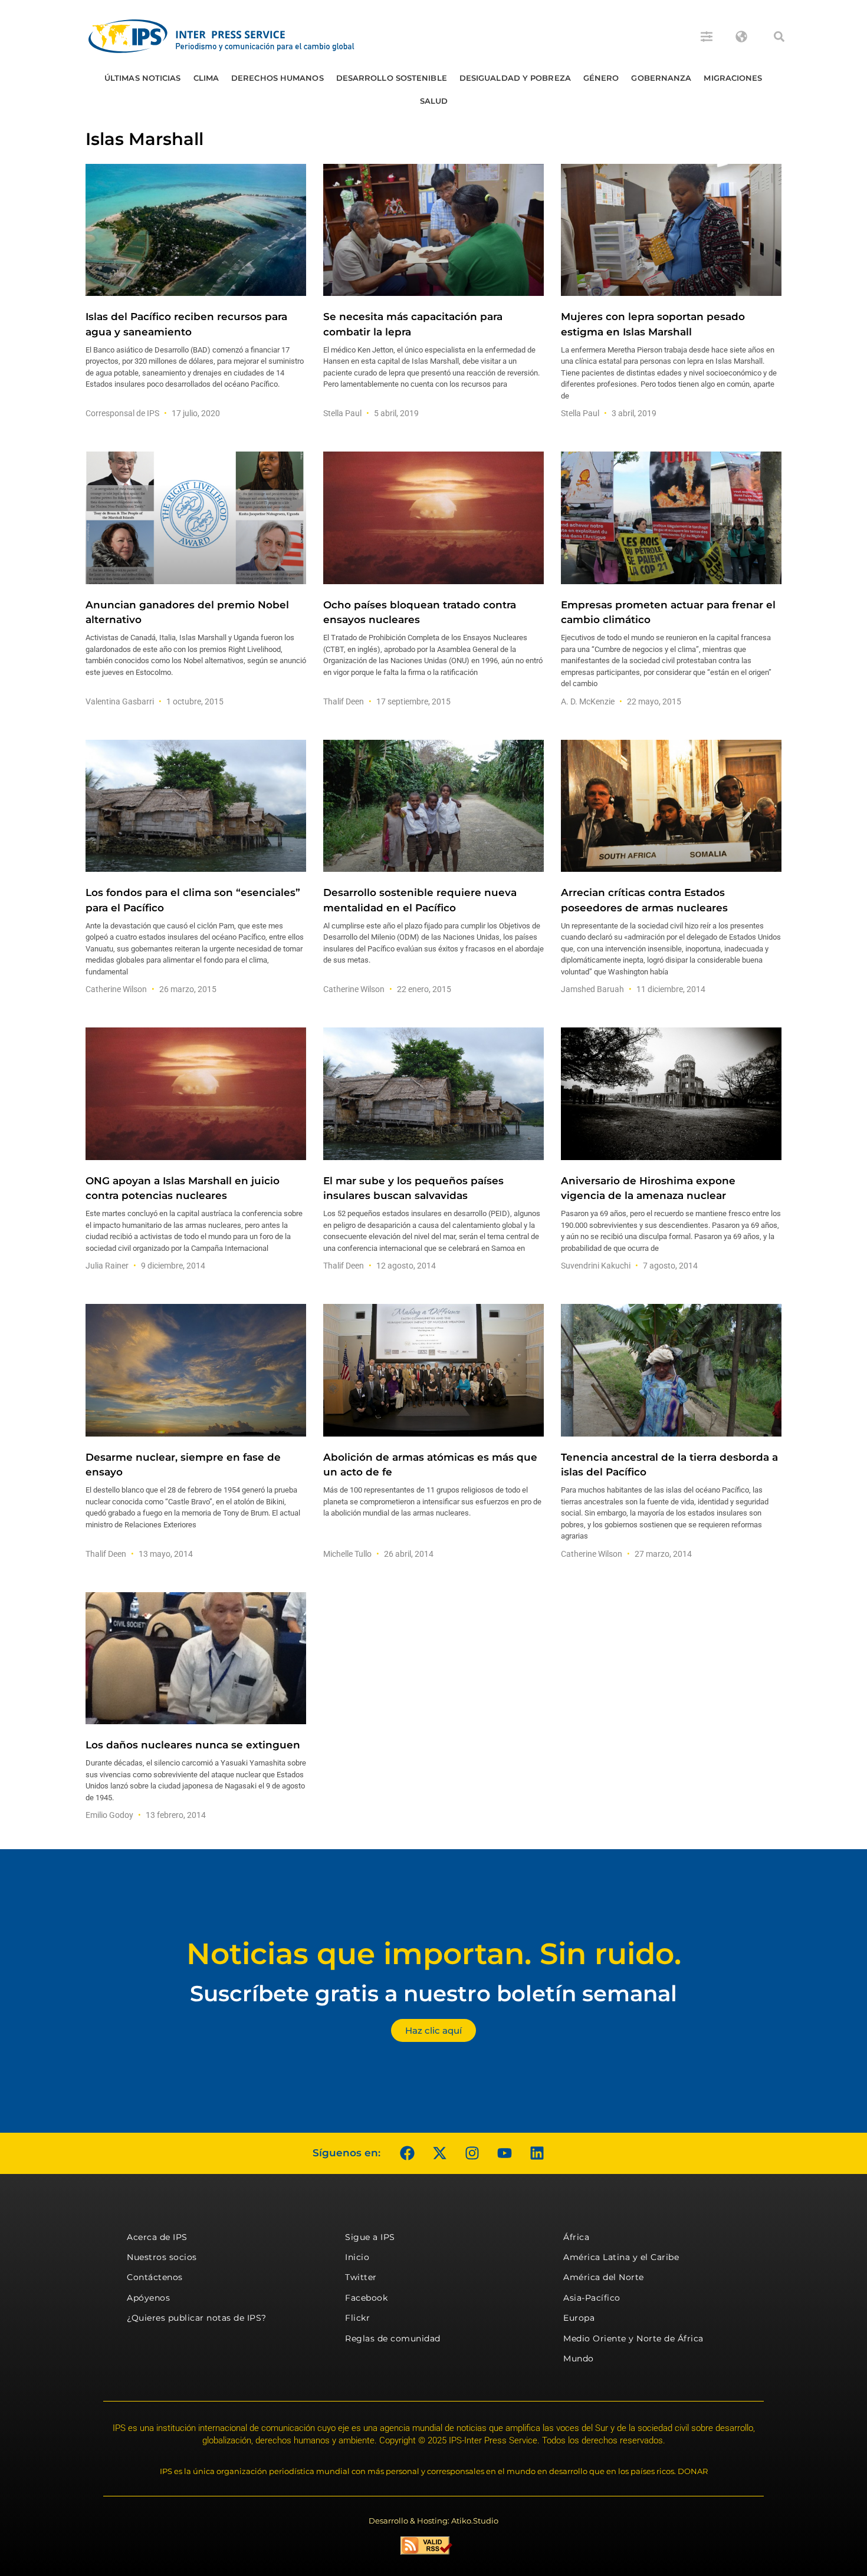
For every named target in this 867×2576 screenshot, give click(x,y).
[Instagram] (472, 2153)
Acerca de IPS (157, 2237)
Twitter (361, 2277)
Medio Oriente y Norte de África (633, 2338)
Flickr (357, 2318)
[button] (779, 37)
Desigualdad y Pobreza (515, 78)
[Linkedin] (537, 2153)
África (576, 2237)
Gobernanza (661, 78)
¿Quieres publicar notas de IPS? (197, 2318)
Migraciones (733, 78)
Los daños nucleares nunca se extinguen (193, 1745)
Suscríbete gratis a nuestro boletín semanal (433, 1993)
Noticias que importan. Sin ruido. (434, 1954)
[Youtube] (504, 2153)
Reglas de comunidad (393, 2338)
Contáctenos (155, 2277)
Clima (206, 78)
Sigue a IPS (370, 2237)
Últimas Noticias (143, 78)
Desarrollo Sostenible (392, 78)
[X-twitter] (439, 2153)
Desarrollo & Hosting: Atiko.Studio (433, 2521)
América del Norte (604, 2277)
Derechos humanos (277, 78)
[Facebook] (407, 2153)
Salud (434, 101)
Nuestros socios (162, 2257)
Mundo (579, 2358)
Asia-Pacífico (592, 2298)
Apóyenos (148, 2298)
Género (601, 78)
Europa (579, 2318)
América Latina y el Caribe (621, 2257)
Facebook (366, 2298)
